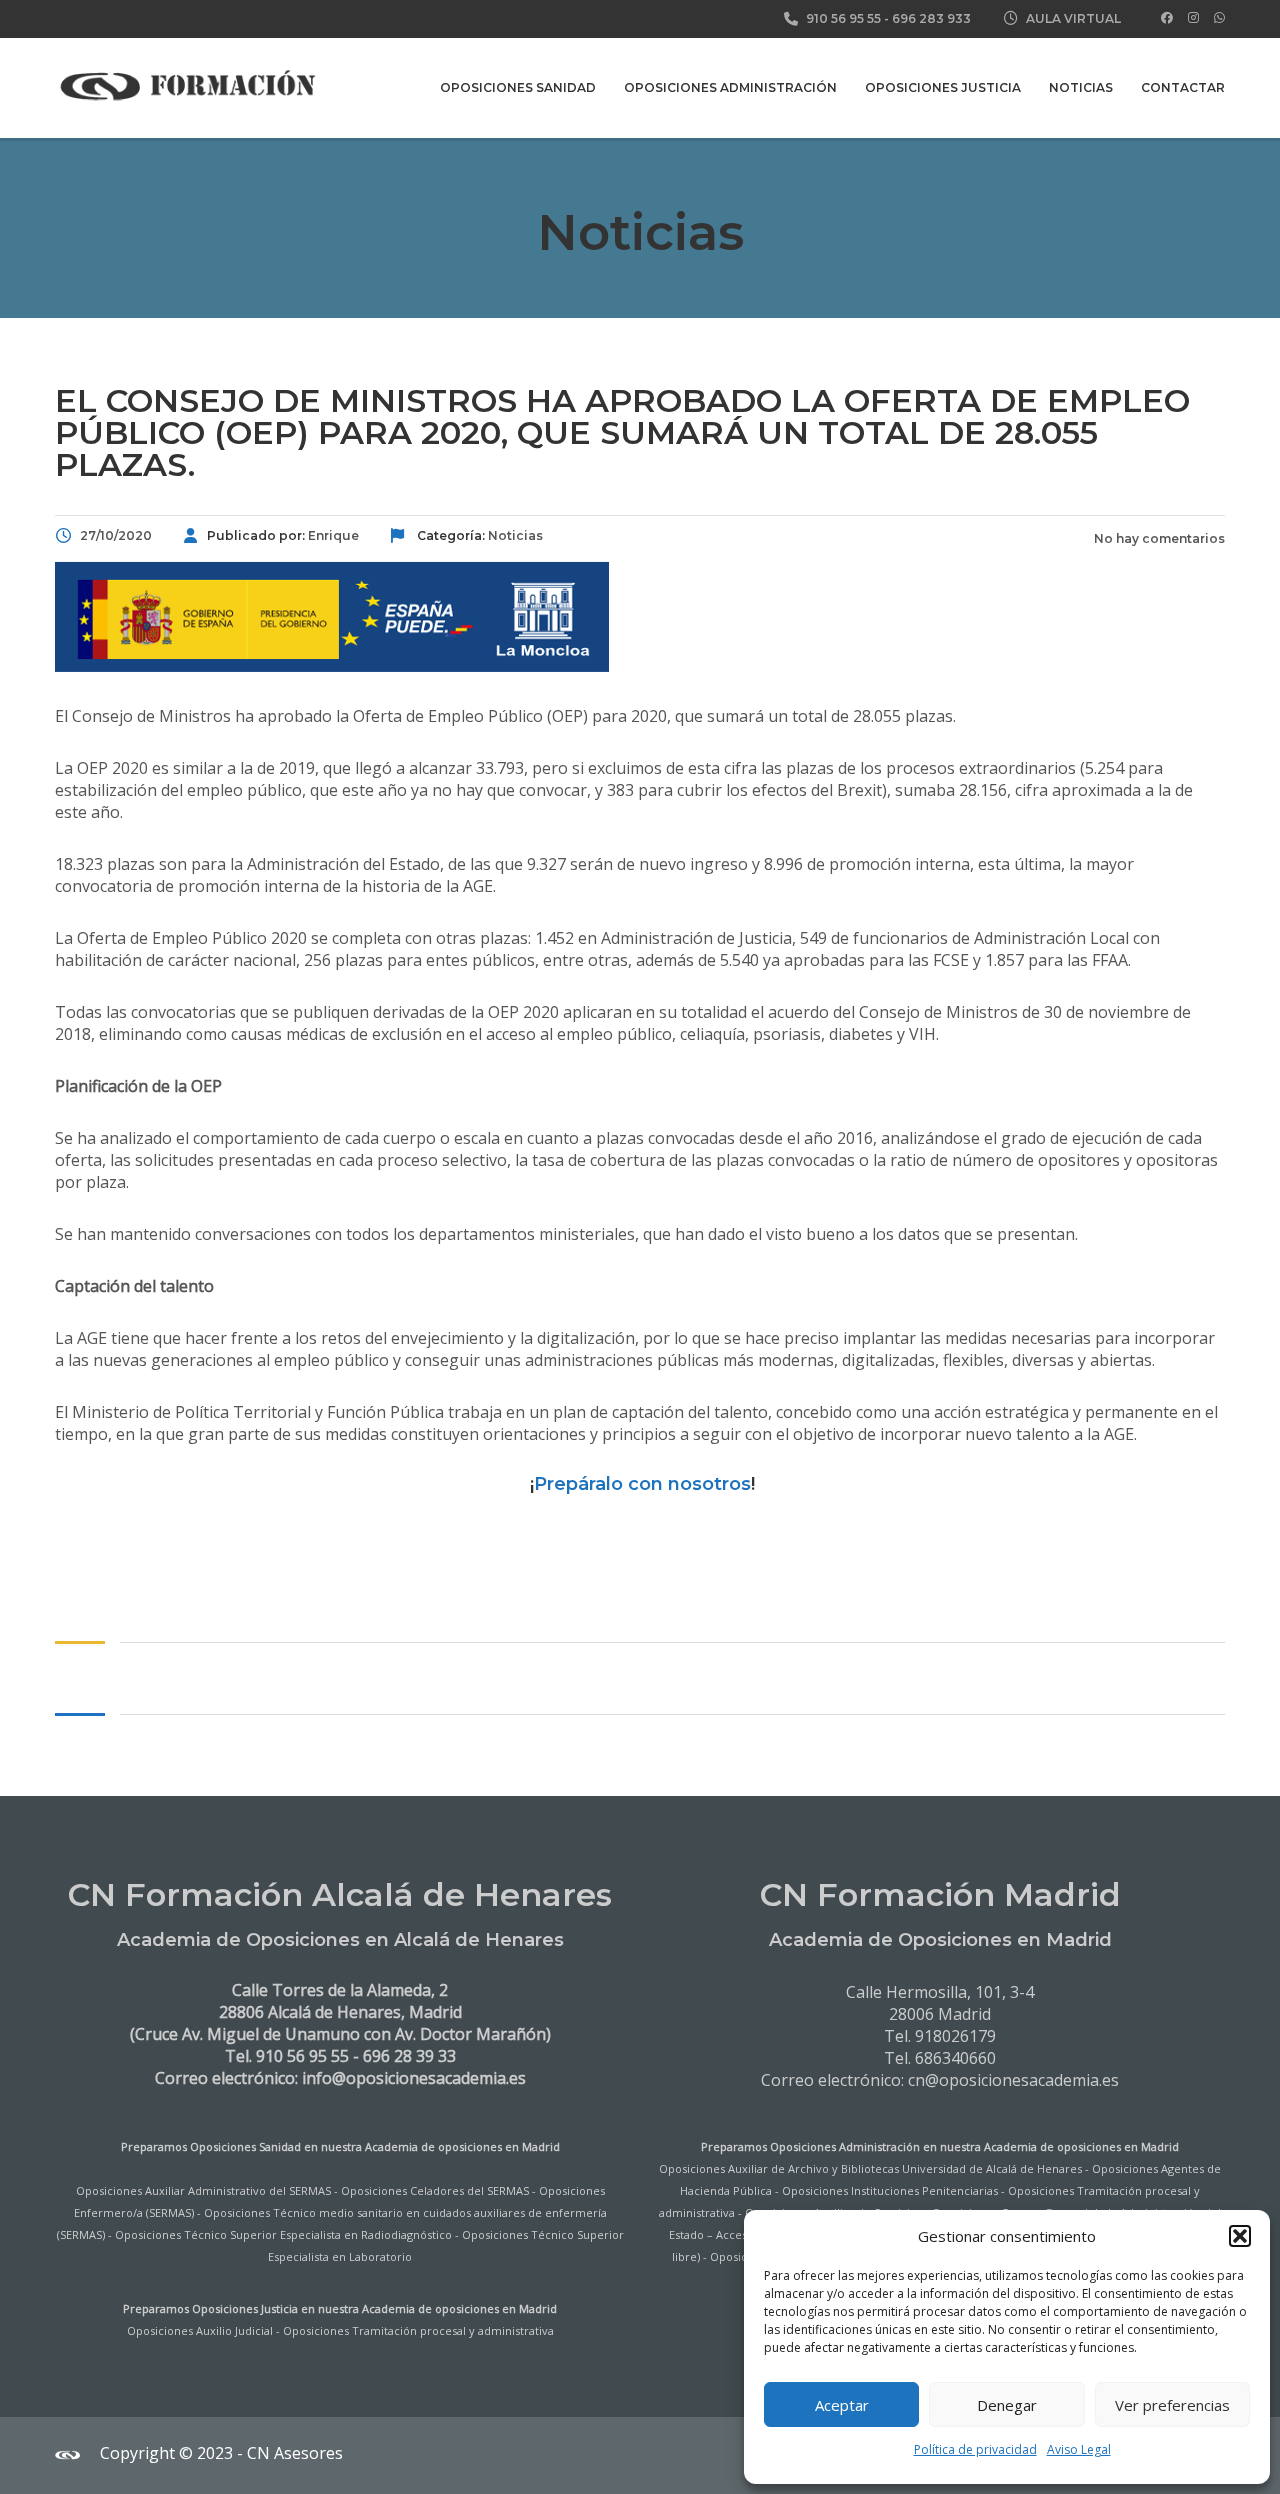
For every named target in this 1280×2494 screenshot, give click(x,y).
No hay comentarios (1158, 538)
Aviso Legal (1079, 2449)
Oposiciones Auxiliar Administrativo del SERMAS (203, 2190)
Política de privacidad (975, 2449)
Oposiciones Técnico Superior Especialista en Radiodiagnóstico (283, 2234)
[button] (1240, 2236)
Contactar (1183, 87)
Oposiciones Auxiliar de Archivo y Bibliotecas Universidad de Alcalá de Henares (870, 2168)
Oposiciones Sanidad (518, 87)
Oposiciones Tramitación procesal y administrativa (418, 2330)
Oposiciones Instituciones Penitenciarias (890, 2190)
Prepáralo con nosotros (642, 1484)
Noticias (1081, 87)
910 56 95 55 (843, 18)
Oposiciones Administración (730, 87)
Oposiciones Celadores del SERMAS (435, 2190)
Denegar (1007, 2405)
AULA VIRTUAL (1073, 18)
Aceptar (842, 2405)
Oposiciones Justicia (943, 87)
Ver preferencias (1172, 2405)
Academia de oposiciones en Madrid (462, 2146)
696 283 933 (931, 18)
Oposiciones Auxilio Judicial (200, 2330)
